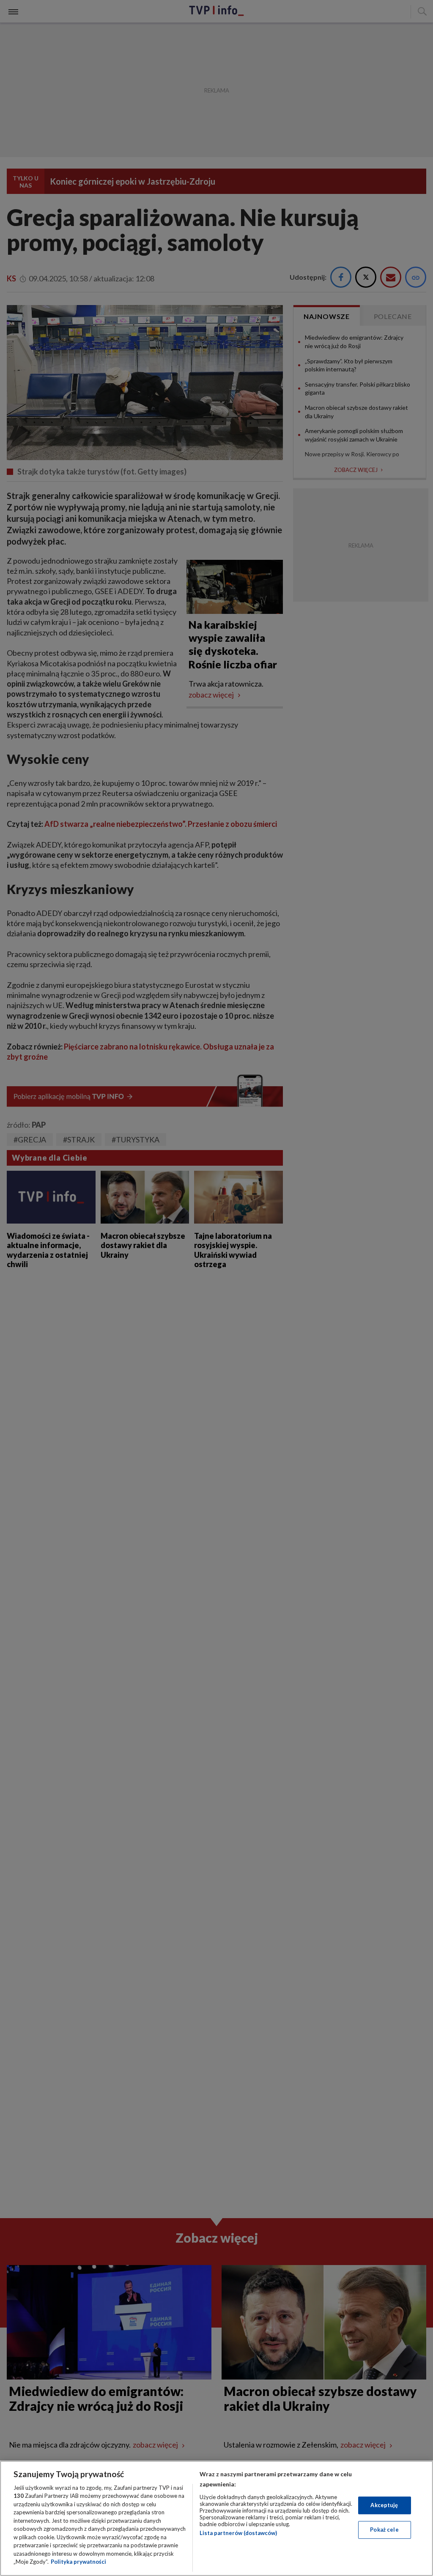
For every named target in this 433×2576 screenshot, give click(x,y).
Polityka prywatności (78, 2562)
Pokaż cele (384, 2530)
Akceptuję (384, 2505)
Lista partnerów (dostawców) (238, 2533)
